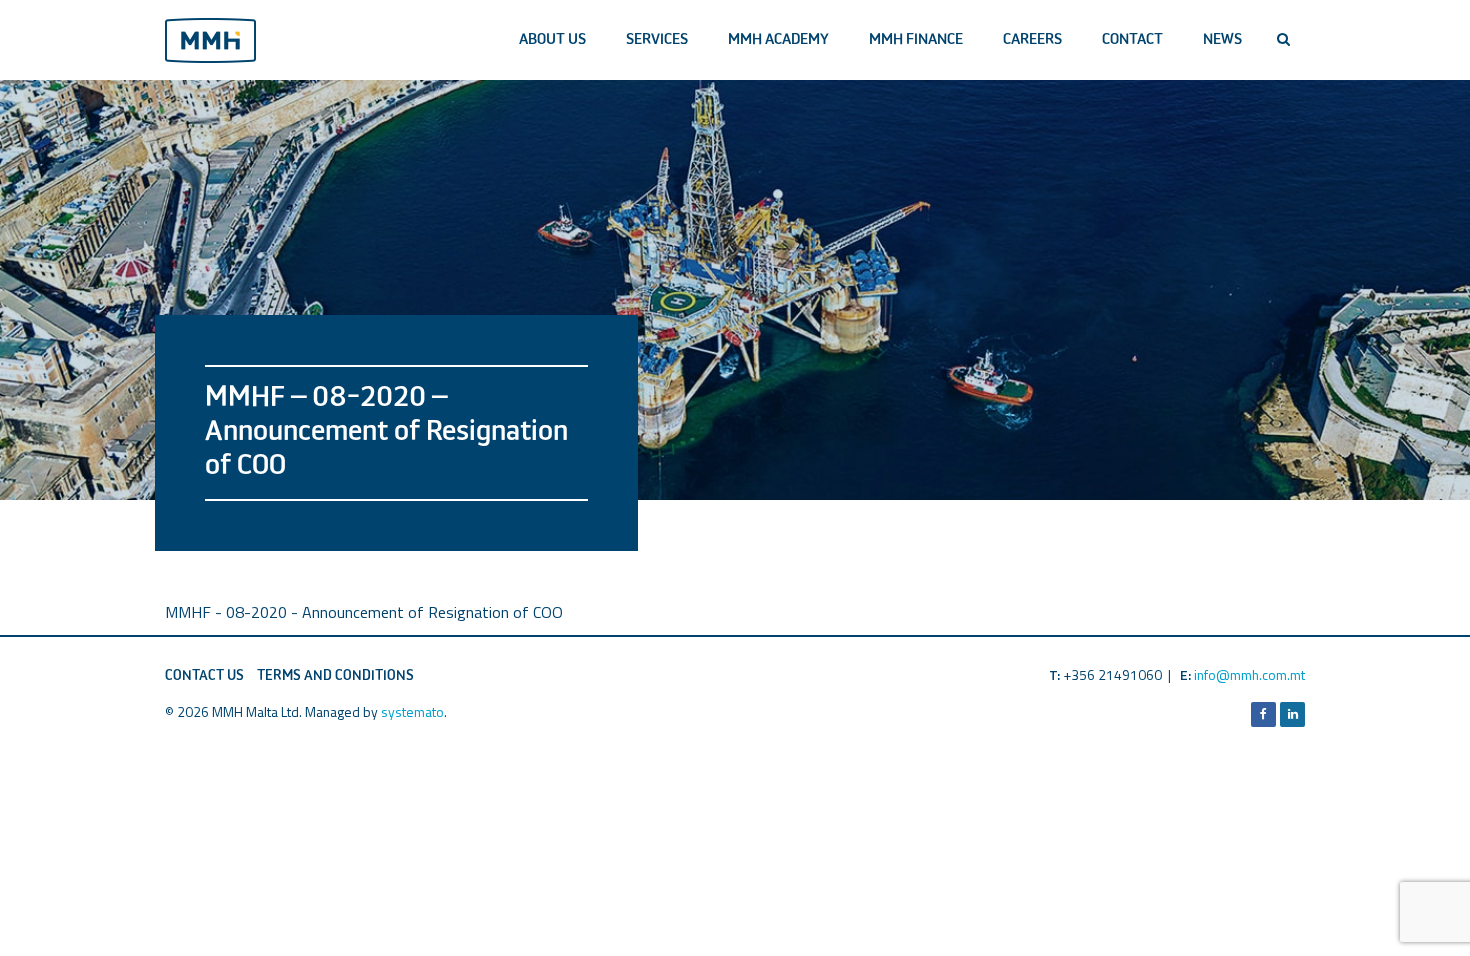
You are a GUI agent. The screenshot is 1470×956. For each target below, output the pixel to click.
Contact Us (204, 676)
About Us (552, 39)
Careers (1032, 39)
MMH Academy (778, 39)
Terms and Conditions (335, 676)
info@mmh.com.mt (1249, 674)
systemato (412, 711)
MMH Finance (916, 39)
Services (657, 39)
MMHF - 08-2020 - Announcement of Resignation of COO (364, 612)
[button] (1283, 40)
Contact (1132, 39)
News (1222, 39)
